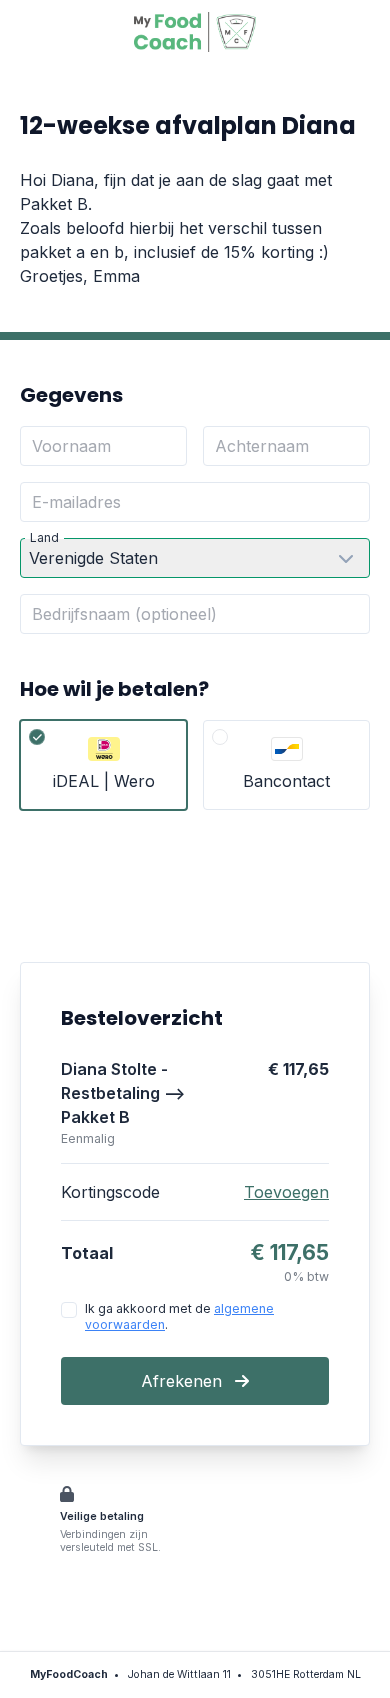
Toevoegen (286, 1192)
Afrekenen (184, 1381)
